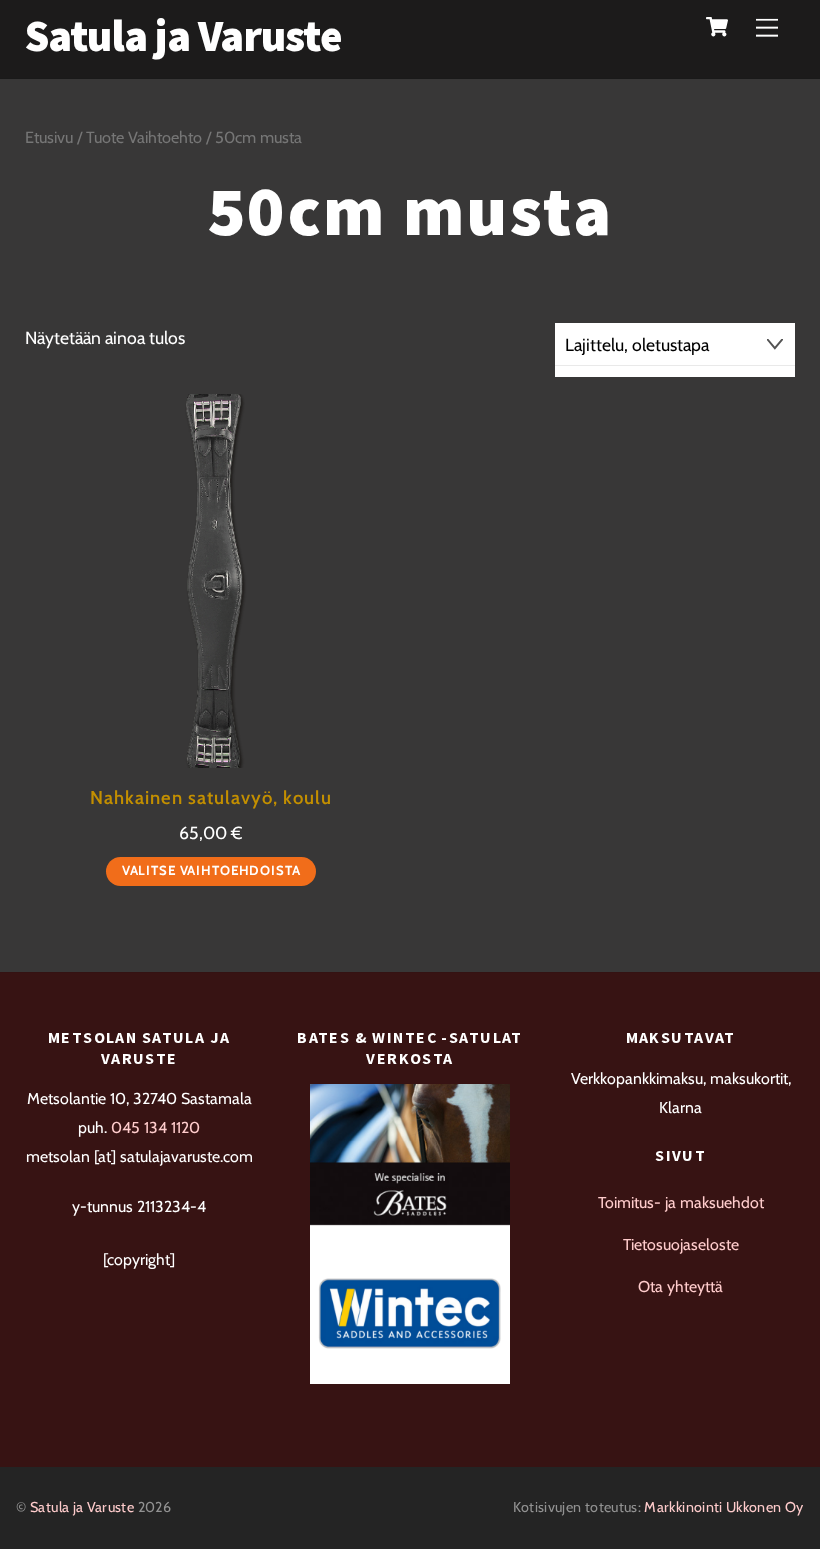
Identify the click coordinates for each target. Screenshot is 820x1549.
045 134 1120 (155, 1127)
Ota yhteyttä (680, 1286)
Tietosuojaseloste (681, 1244)
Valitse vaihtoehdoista (211, 870)
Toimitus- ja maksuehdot (681, 1202)
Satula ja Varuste (82, 1507)
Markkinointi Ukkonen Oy (723, 1507)
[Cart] (717, 27)
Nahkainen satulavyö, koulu (211, 797)
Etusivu (49, 137)
